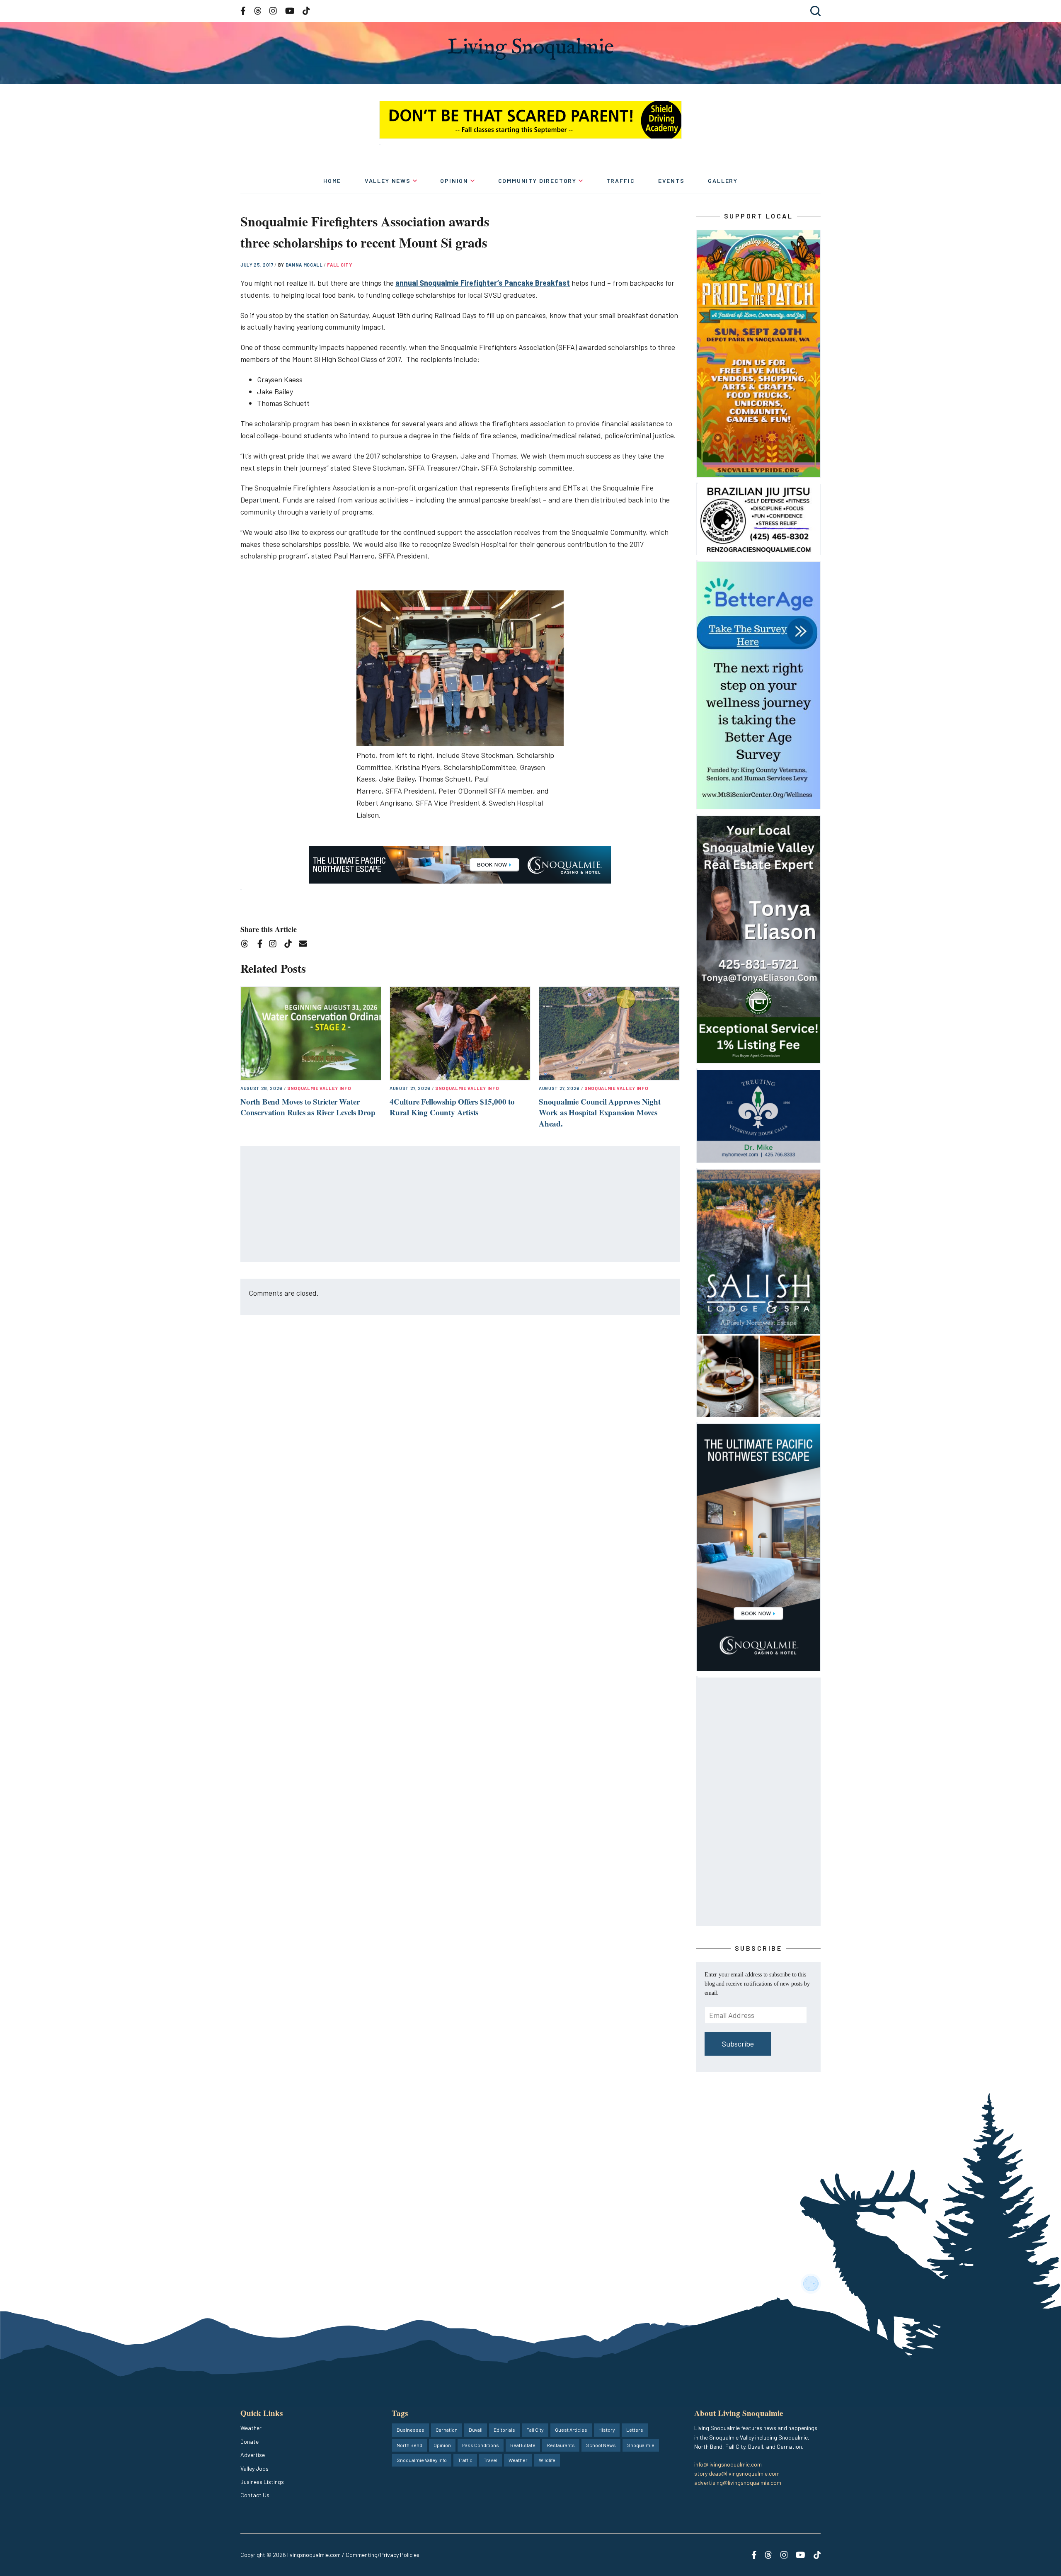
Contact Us (255, 2495)
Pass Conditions (481, 2445)
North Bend (409, 2445)
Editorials (504, 2430)
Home (332, 181)
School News (601, 2445)
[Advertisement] (460, 1204)
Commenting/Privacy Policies (383, 2555)
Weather (251, 2428)
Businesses (411, 2430)
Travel (491, 2460)
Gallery (723, 181)
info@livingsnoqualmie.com (728, 2464)
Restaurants (561, 2445)
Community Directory (538, 181)
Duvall (476, 2430)
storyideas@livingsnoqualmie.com (737, 2473)
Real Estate (523, 2445)
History (607, 2430)
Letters (635, 2430)
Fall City (339, 265)
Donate (250, 2441)
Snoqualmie (641, 2445)
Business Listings (262, 2482)
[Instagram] (275, 945)
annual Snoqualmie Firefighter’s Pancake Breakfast (483, 283)
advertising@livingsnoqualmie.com (738, 2483)
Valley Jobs (254, 2468)
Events (671, 181)
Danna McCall (305, 265)
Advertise (253, 2455)
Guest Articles (571, 2430)
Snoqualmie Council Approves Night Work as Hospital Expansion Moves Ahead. (600, 1112)
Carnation (447, 2430)
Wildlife (547, 2460)
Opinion (454, 181)
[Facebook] (262, 945)
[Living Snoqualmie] (530, 49)
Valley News (388, 181)
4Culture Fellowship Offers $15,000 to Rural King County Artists (452, 1107)
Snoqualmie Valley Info (319, 1088)
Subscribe (738, 2044)
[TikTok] (291, 945)
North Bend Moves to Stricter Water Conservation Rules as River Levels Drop (308, 1107)
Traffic (621, 181)
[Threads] (247, 945)
